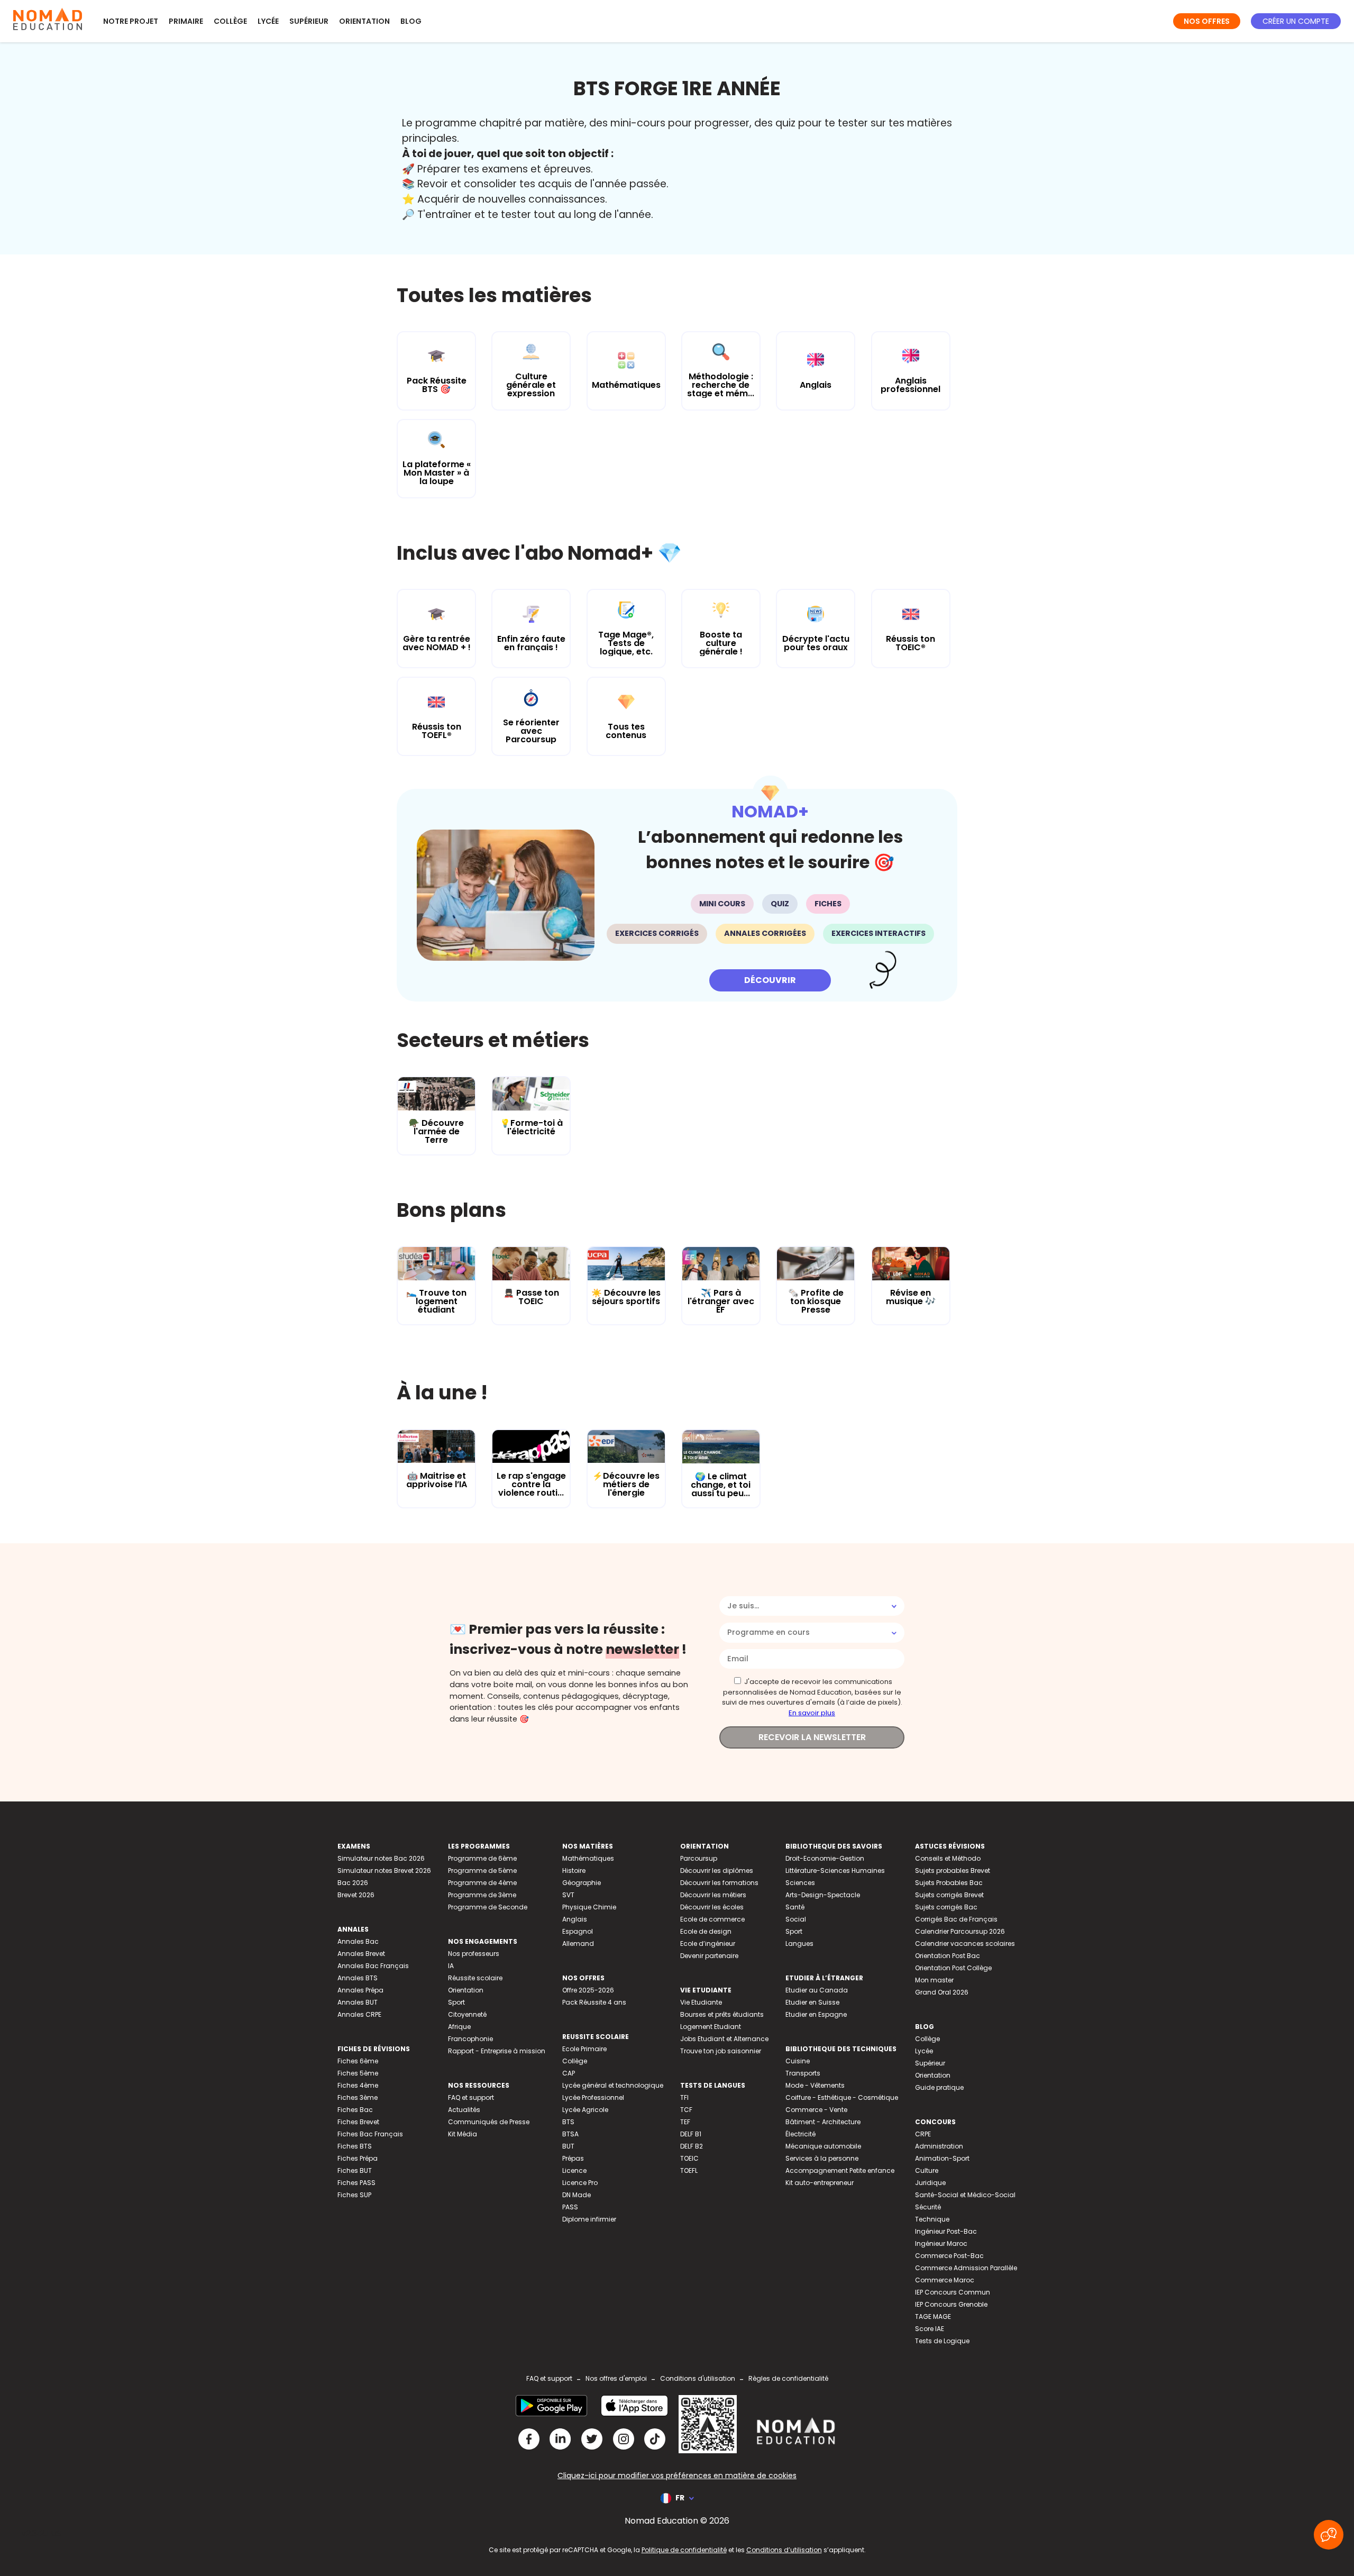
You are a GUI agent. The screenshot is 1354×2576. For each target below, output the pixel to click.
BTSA (570, 2134)
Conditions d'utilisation (698, 2378)
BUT (568, 2146)
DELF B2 (692, 2146)
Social (796, 1919)
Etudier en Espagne (816, 2014)
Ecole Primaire (584, 2049)
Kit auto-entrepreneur (820, 2183)
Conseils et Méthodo (948, 1858)
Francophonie (470, 2039)
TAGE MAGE (933, 2316)
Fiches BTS (355, 2146)
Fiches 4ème (358, 2085)
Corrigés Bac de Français (956, 1919)
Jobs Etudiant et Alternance (724, 2039)
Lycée (268, 21)
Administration (939, 2146)
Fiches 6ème (358, 2061)
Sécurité (928, 2207)
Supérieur (309, 21)
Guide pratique (939, 2087)
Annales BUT (358, 2002)
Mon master (934, 1980)
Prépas (573, 2158)
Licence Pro (580, 2183)
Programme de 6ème (482, 1858)
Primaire (186, 21)
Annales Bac (358, 1941)
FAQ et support (471, 2097)
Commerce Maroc (945, 2280)
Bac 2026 (353, 1883)
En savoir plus (812, 1713)
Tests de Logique (942, 2341)
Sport (456, 2002)
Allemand (578, 1944)
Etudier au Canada (817, 1990)
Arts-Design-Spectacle (823, 1895)
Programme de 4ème (482, 1883)
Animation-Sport (942, 2158)
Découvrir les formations (719, 1883)
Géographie (582, 1883)
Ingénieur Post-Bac (946, 2231)
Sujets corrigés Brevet (949, 1895)
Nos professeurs (474, 1954)
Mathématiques (588, 1858)
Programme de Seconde (488, 1907)
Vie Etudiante (701, 2002)
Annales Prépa (360, 1990)
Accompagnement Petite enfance (840, 2170)
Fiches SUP (354, 2195)
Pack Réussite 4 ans (594, 2002)
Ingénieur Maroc (941, 2243)
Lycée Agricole (585, 2110)
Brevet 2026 (356, 1895)
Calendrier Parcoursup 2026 (960, 1931)
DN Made (577, 2195)
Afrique (459, 2027)
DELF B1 (691, 2134)
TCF (686, 2110)
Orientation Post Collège (953, 1968)
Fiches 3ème (358, 2097)
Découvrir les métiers (713, 1895)
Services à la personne (822, 2158)
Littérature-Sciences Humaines (835, 1870)
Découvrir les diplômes (717, 1870)
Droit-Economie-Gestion (825, 1858)
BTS (568, 2122)
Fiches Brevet (358, 2122)
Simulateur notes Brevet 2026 (384, 1870)
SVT (568, 1895)
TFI (684, 2097)
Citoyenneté (467, 2014)
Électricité (800, 2134)
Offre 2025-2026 (588, 1990)
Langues (799, 1944)
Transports (803, 2073)
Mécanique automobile (823, 2146)
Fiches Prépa (358, 2158)
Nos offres (1207, 21)
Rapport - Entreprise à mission (497, 2051)
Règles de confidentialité (788, 2378)
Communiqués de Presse (489, 2122)
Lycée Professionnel (593, 2097)
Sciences (800, 1883)
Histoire (574, 1870)
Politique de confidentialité (684, 2550)
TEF (685, 2122)
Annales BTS (358, 1978)
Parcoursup (699, 1858)
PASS (570, 2207)
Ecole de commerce (712, 1919)
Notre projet (131, 21)
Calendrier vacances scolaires (965, 1944)
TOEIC (689, 2158)
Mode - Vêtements (815, 2085)
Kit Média (463, 2134)
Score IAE (930, 2329)
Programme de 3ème (482, 1895)
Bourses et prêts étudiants (722, 2014)
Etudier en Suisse (812, 2002)
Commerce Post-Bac (949, 2256)
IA (451, 1966)
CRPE (923, 2134)
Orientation (364, 21)
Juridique (930, 2183)
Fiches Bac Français (370, 2134)
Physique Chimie (589, 1907)
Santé (795, 1907)
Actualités (464, 2110)
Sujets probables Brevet (953, 1870)
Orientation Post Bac (948, 1956)
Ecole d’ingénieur (708, 1944)
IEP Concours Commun (953, 2292)
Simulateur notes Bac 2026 (381, 1858)
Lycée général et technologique (613, 2085)
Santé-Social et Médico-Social (965, 2195)
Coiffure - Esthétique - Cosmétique (842, 2097)
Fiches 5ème (358, 2073)
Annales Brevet (361, 1954)
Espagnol (578, 1931)
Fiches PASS (356, 2183)
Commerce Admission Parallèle (966, 2268)
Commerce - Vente (816, 2110)
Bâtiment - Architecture (823, 2122)
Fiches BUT (355, 2170)
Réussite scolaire (475, 1978)
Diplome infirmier (589, 2219)
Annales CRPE (359, 2014)
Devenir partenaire (709, 1956)
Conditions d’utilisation (784, 2550)
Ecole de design (706, 1931)
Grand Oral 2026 (942, 1992)
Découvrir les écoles (712, 1907)
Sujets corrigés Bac (946, 1907)
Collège (230, 21)
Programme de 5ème (482, 1870)
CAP (569, 2073)
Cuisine (798, 2061)
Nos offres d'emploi (616, 2378)
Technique (932, 2219)
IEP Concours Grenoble (951, 2304)
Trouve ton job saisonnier (721, 2051)
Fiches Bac (355, 2110)
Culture (927, 2170)
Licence (574, 2170)
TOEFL (689, 2170)
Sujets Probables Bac (949, 1883)
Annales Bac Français (373, 1966)
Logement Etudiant (711, 2027)
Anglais (575, 1919)
